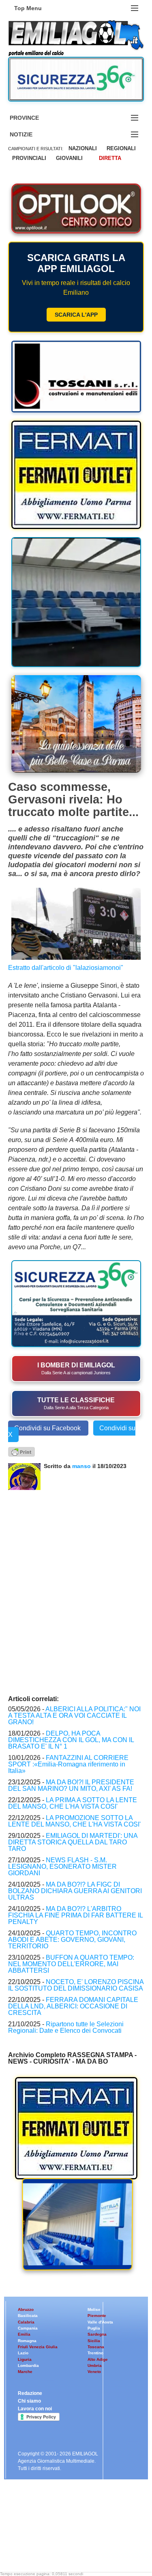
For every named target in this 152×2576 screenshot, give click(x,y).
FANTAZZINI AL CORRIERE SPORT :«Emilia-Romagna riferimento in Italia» (68, 1764)
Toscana (96, 2347)
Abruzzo (26, 2309)
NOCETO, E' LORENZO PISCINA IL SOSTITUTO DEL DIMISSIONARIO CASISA (76, 1985)
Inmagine (60, 2552)
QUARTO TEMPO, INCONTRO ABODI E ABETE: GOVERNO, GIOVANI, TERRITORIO (72, 1940)
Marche (25, 2372)
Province (34, 118)
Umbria (95, 2365)
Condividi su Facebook (48, 1428)
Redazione (30, 2393)
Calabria (26, 2322)
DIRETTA (110, 158)
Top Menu (28, 8)
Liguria (25, 2359)
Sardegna (97, 2334)
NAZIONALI (83, 148)
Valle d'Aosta (100, 2322)
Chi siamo (29, 2401)
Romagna (27, 2341)
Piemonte (97, 2316)
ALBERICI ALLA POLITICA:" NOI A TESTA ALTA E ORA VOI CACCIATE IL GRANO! (74, 1716)
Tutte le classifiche (76, 1403)
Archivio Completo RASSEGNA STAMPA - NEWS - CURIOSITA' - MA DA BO (72, 2058)
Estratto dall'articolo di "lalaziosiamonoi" (66, 968)
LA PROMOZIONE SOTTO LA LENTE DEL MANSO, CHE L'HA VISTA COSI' (74, 1821)
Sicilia (94, 2341)
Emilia (24, 2334)
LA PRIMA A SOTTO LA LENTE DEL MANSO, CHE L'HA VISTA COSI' (73, 1803)
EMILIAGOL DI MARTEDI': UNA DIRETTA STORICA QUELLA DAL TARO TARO (73, 1842)
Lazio (23, 2353)
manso (82, 1466)
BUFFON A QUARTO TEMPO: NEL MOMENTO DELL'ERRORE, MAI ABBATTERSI (71, 1964)
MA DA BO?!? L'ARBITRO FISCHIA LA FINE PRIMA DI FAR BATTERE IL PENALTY (75, 1915)
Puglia (94, 2328)
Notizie (31, 135)
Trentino (95, 2353)
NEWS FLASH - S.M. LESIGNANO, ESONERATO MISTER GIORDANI (62, 1867)
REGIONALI (121, 148)
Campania (28, 2328)
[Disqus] (76, 1591)
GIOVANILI (69, 158)
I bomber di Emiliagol (76, 1368)
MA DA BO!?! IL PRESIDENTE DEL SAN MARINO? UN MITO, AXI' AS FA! (71, 1785)
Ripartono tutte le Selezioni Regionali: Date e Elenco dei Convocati (66, 2027)
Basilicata (28, 2316)
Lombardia (28, 2365)
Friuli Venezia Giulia (38, 2347)
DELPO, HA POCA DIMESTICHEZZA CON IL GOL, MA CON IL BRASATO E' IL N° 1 (71, 1740)
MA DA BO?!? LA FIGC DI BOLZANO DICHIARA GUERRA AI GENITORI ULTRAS (75, 1891)
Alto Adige (98, 2359)
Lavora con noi (35, 2409)
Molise (94, 2309)
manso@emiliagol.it (41, 2539)
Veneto (94, 2372)
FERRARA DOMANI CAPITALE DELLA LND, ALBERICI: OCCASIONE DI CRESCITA (73, 2006)
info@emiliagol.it (37, 2532)
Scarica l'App (76, 315)
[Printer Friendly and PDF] (21, 1451)
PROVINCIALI (29, 158)
